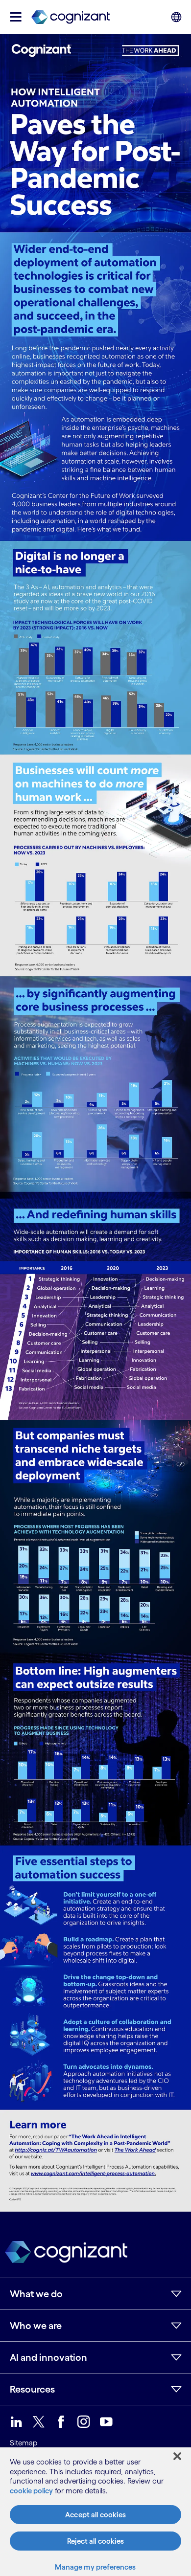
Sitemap (24, 2443)
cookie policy (31, 2491)
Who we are (36, 2326)
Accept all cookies (95, 2515)
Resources (32, 2389)
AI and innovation (48, 2357)
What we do (36, 2294)
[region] (95, 2512)
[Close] (177, 2456)
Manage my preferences (95, 2567)
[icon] (16, 17)
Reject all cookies (95, 2541)
